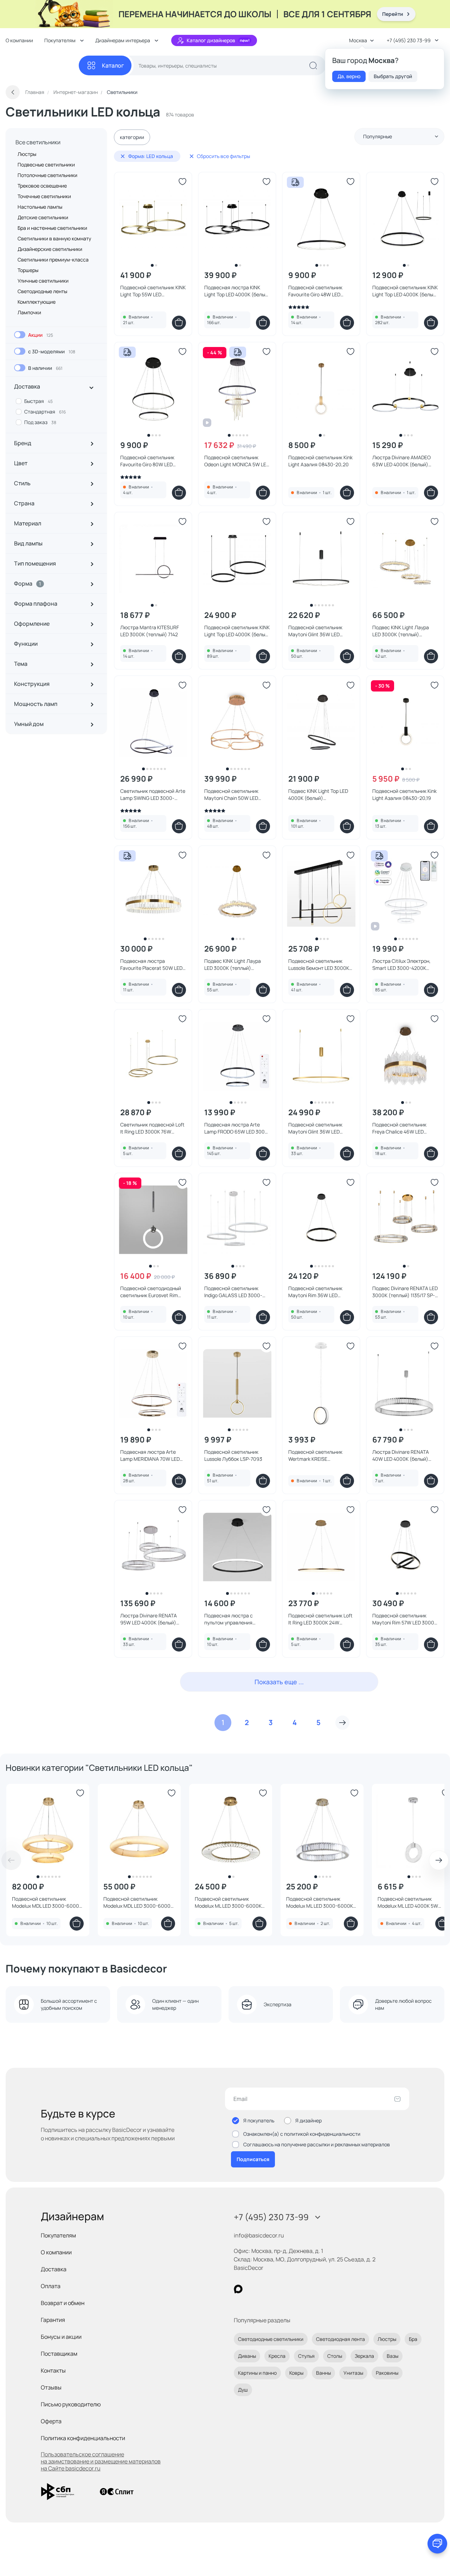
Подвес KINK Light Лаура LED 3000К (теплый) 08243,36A (233, 965)
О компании (19, 40)
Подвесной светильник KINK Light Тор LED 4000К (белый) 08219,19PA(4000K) (237, 631)
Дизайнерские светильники (50, 249)
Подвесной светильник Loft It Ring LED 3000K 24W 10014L (320, 1619)
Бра (413, 2339)
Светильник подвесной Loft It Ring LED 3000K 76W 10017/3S (152, 1128)
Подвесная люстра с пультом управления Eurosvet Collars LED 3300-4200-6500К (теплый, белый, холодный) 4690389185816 (235, 1619)
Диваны (247, 2356)
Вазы (393, 2356)
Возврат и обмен (63, 2303)
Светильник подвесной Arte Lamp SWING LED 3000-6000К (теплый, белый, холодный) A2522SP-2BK (153, 795)
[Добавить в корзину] (179, 323)
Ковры (296, 2373)
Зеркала (364, 2356)
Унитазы (353, 2373)
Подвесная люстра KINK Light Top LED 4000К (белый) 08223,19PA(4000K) (237, 291)
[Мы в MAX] (238, 2289)
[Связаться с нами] (437, 2544)
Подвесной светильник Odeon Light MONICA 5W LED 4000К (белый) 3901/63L (237, 461)
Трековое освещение (42, 186)
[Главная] (42, 66)
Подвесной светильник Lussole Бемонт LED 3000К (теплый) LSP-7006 (319, 965)
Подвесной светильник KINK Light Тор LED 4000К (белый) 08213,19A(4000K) (405, 291)
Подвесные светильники (46, 165)
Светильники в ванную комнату (54, 238)
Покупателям (58, 2235)
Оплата (51, 2286)
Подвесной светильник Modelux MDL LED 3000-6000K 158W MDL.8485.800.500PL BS (47, 1902)
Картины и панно (257, 2373)
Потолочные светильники (47, 175)
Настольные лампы (40, 207)
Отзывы (51, 2387)
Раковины (387, 2373)
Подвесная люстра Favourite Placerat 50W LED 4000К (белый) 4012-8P (151, 965)
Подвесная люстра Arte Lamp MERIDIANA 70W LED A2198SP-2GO (150, 1456)
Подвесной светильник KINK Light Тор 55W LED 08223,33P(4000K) (153, 291)
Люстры (27, 154)
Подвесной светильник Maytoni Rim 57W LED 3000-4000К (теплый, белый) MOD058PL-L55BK (404, 1619)
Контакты (53, 2370)
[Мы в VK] (267, 2289)
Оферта (51, 2421)
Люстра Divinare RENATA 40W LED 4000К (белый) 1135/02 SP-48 (401, 1456)
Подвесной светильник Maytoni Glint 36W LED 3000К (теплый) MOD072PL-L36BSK (321, 1128)
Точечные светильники (44, 196)
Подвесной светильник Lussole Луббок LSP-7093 (233, 1455)
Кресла (277, 2356)
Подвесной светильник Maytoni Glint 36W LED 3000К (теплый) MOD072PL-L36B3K (321, 631)
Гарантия (53, 2320)
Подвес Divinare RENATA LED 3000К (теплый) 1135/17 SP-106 (405, 1292)
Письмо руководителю (71, 2404)
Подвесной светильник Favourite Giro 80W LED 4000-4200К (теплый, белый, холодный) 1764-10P (152, 461)
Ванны (323, 2373)
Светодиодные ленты (42, 291)
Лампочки (29, 312)
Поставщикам (59, 2354)
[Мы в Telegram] (296, 2289)
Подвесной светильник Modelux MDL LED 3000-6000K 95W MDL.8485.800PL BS (138, 1902)
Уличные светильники (43, 281)
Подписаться (253, 2159)
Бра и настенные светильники (52, 228)
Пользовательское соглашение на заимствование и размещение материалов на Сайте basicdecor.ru (101, 2461)
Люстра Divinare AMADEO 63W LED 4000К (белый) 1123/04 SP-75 (401, 461)
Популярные (378, 136)
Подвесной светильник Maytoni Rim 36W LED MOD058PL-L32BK (315, 1292)
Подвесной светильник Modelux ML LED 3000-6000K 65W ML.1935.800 (320, 1902)
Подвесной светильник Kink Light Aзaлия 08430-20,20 (320, 461)
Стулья (306, 2356)
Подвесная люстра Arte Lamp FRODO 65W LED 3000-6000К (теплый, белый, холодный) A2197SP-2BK (237, 1128)
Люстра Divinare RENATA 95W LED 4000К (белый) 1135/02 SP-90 (149, 1619)
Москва (358, 40)
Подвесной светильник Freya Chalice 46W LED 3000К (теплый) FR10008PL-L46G (405, 1128)
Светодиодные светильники (271, 2339)
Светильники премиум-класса (53, 260)
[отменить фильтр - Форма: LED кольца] (123, 156)
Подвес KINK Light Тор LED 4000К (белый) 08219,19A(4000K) (318, 795)
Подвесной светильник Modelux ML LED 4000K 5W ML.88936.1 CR (408, 1902)
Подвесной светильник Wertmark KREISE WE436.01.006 (315, 1456)
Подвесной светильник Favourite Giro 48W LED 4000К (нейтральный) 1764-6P (320, 291)
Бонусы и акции (61, 2337)
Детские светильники (43, 217)
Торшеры (28, 270)
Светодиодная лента (340, 2339)
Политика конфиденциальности (83, 2438)
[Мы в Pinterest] (253, 2289)
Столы (335, 2356)
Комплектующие (37, 302)
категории (132, 137)
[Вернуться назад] (13, 92)
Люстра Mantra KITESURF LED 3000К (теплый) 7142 (150, 631)
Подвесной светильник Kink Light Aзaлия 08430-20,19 (404, 794)
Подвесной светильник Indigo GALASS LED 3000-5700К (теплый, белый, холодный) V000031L (233, 1292)
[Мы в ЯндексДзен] (281, 2289)
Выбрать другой (393, 76)
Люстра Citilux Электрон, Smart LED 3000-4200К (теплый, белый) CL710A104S (401, 965)
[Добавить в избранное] (182, 182)
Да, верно (349, 76)
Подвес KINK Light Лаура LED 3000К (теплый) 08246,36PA (401, 631)
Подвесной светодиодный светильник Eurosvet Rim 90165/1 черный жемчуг (151, 1292)
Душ (243, 2390)
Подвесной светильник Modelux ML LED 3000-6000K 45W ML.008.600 (228, 1902)
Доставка (54, 2269)
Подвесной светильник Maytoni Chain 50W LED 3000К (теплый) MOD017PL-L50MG (236, 795)
